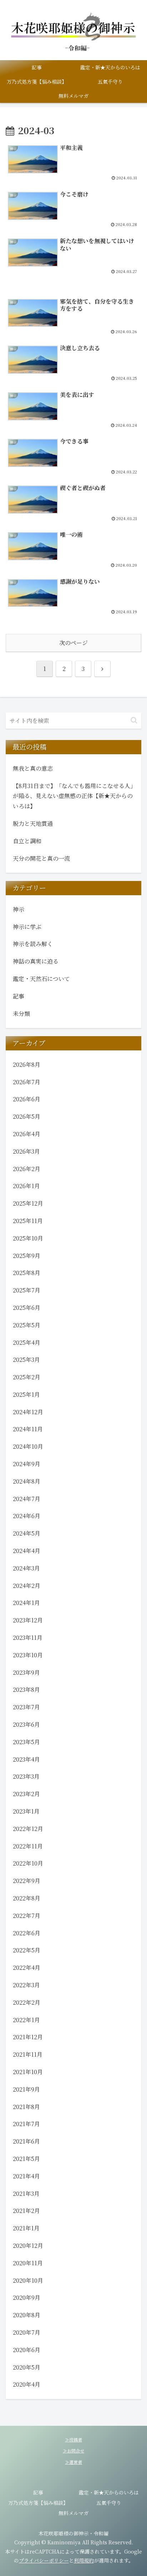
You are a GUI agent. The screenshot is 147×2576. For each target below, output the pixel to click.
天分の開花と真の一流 (41, 858)
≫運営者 (73, 2462)
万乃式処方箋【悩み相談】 (38, 2503)
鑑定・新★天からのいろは (109, 2492)
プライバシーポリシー (44, 2560)
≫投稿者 (73, 2439)
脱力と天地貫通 (33, 823)
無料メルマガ (73, 2513)
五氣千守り (109, 2503)
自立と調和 (27, 841)
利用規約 (84, 2560)
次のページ (73, 643)
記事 (38, 2492)
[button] (134, 720)
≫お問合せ (73, 2451)
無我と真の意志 (33, 768)
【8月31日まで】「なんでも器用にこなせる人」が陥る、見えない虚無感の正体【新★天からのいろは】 (73, 796)
